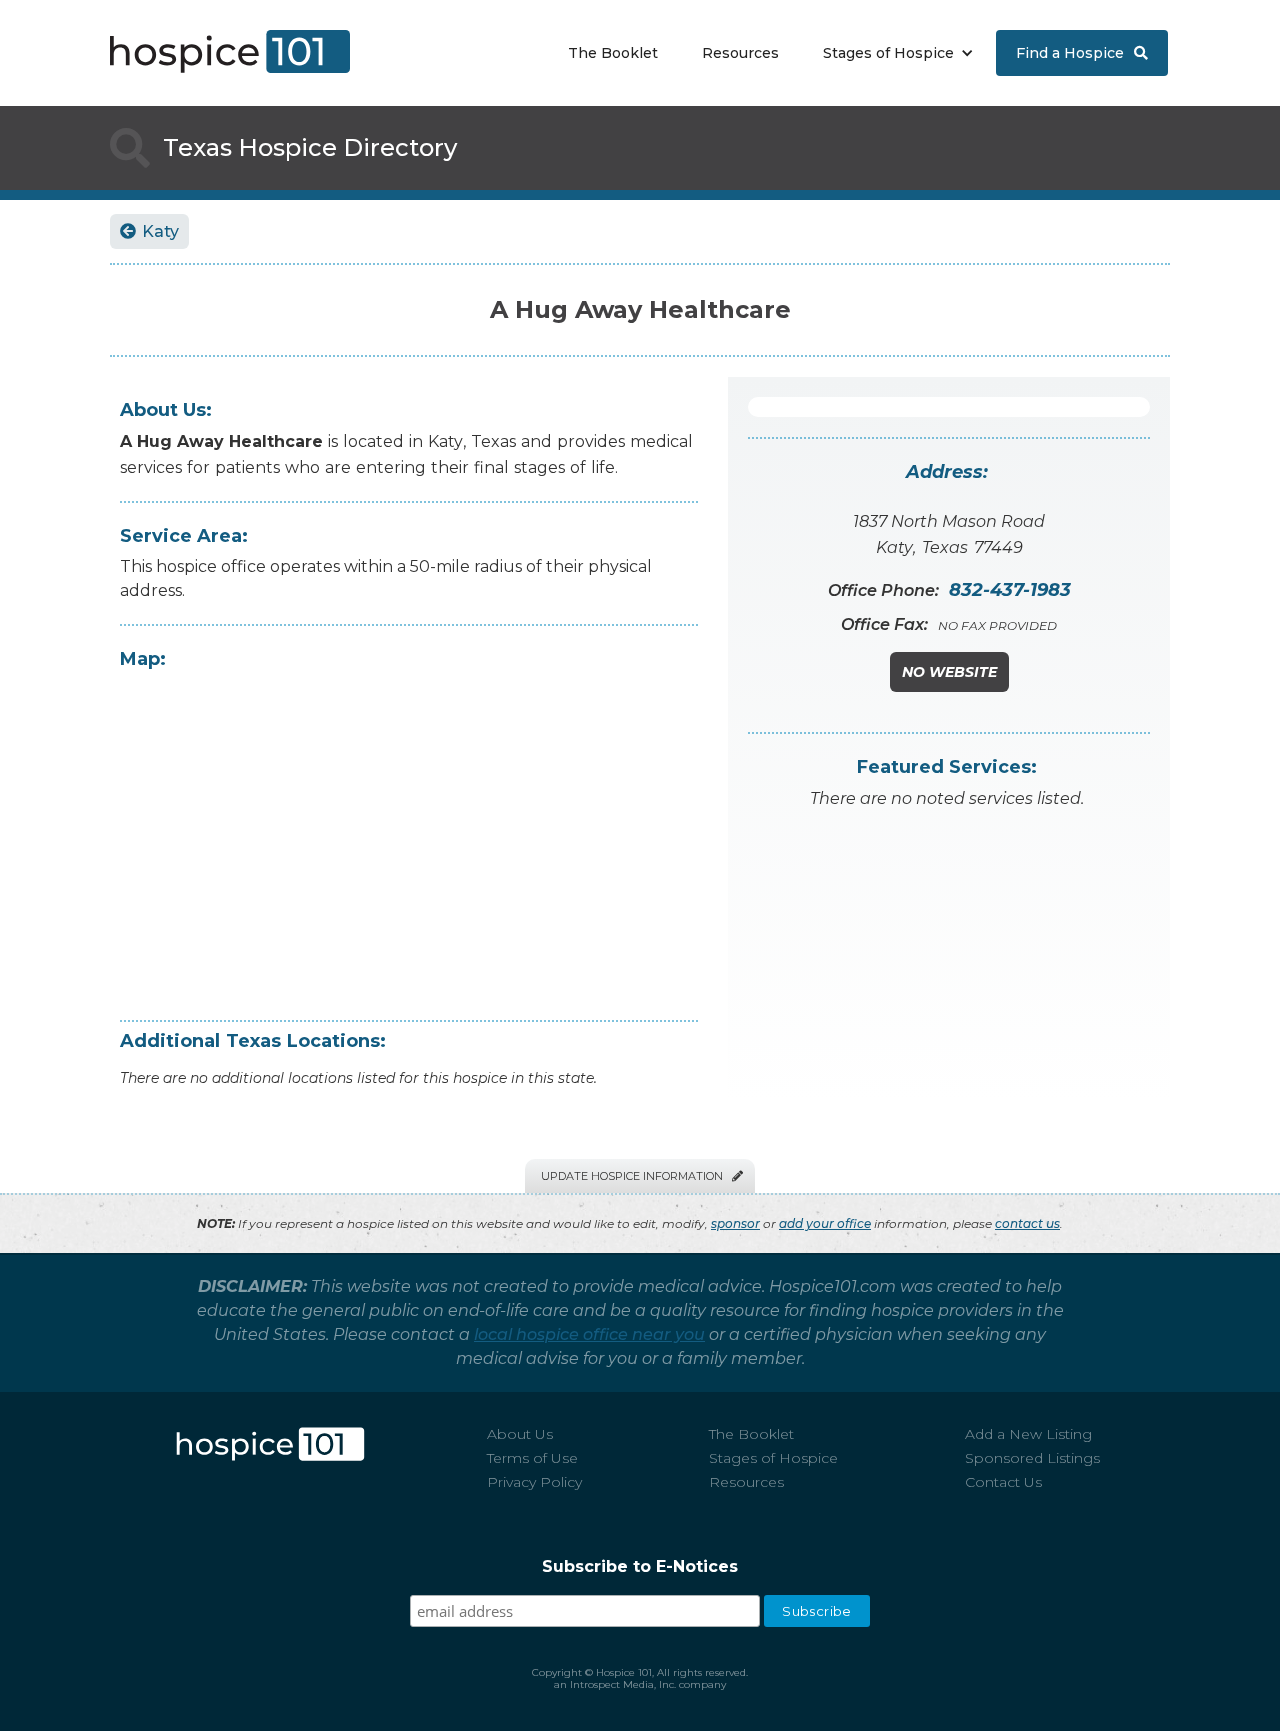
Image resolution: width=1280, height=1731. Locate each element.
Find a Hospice (1082, 53)
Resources (740, 53)
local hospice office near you (589, 1334)
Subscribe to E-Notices (640, 1566)
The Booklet (613, 53)
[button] (893, 53)
